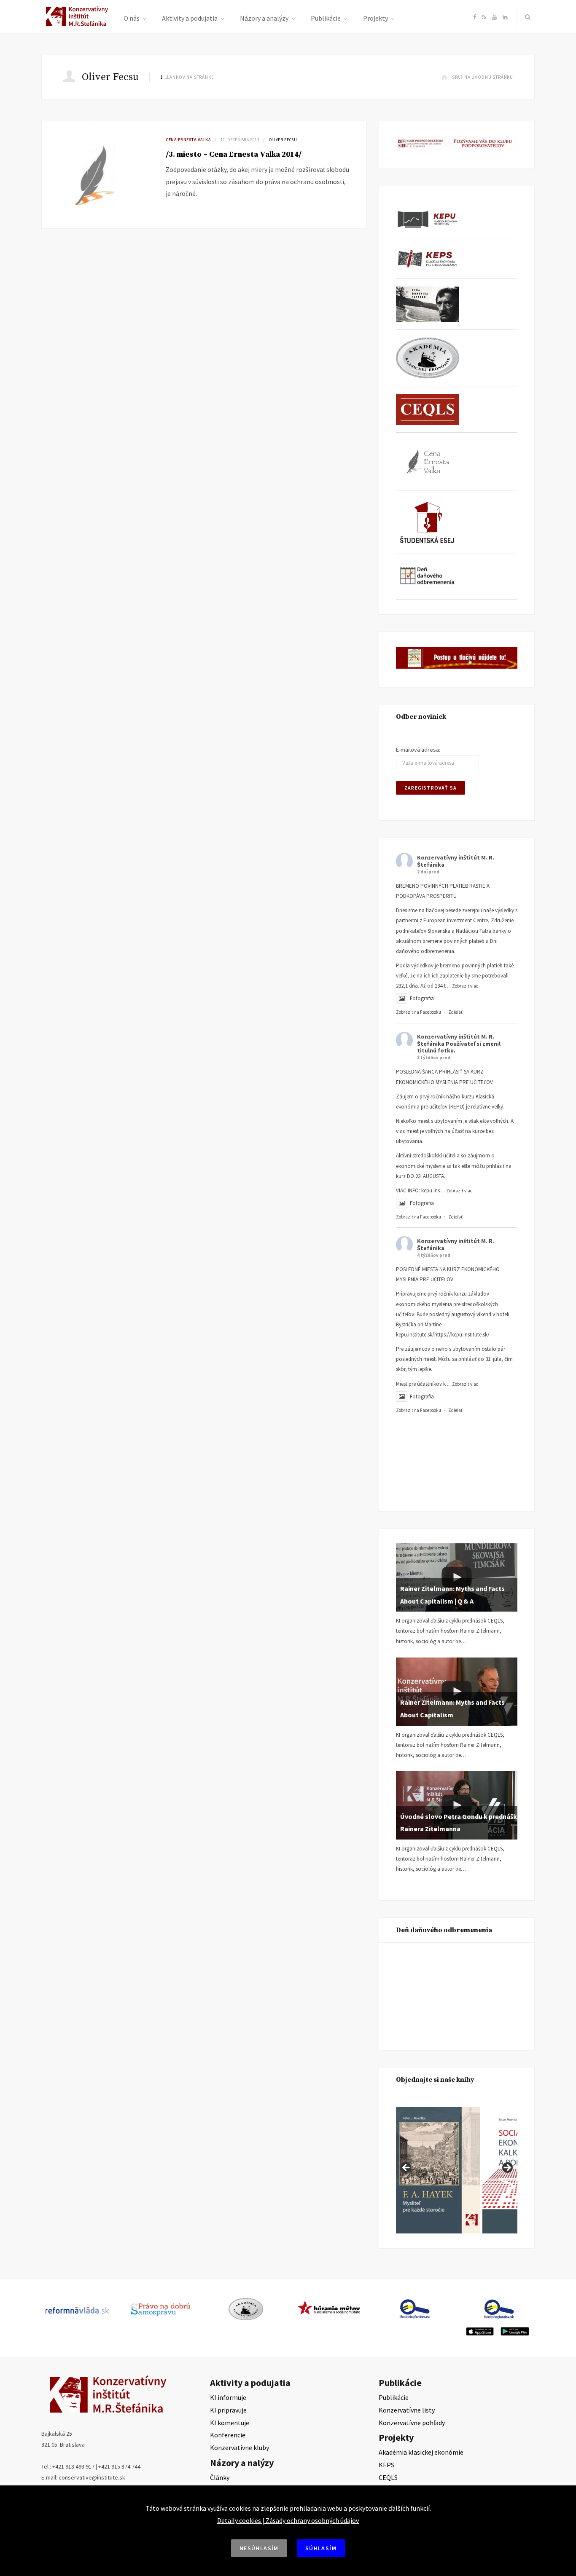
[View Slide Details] (438, 2170)
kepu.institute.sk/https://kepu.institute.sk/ (443, 1335)
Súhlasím (321, 2548)
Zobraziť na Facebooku (419, 1012)
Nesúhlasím (259, 2548)
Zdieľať (455, 1012)
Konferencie (228, 2435)
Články (220, 2477)
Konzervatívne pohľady (412, 2423)
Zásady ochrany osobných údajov (312, 2520)
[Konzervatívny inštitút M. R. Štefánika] (78, 24)
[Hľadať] (526, 17)
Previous (406, 2168)
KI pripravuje (228, 2410)
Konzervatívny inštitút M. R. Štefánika (456, 861)
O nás (132, 18)
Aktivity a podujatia (190, 18)
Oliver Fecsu (283, 140)
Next (507, 2168)
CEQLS (388, 2477)
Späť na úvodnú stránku (483, 77)
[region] (457, 2170)
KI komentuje (230, 2423)
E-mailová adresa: (418, 750)
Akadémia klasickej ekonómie (421, 2452)
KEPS (386, 2465)
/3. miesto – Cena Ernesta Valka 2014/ (234, 154)
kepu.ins (431, 1190)
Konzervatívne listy (407, 2410)
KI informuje (228, 2397)
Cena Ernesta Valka (188, 140)
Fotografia (422, 998)
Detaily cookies (239, 2520)
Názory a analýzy (264, 18)
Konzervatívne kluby (240, 2447)
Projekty (375, 18)
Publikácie (326, 18)
